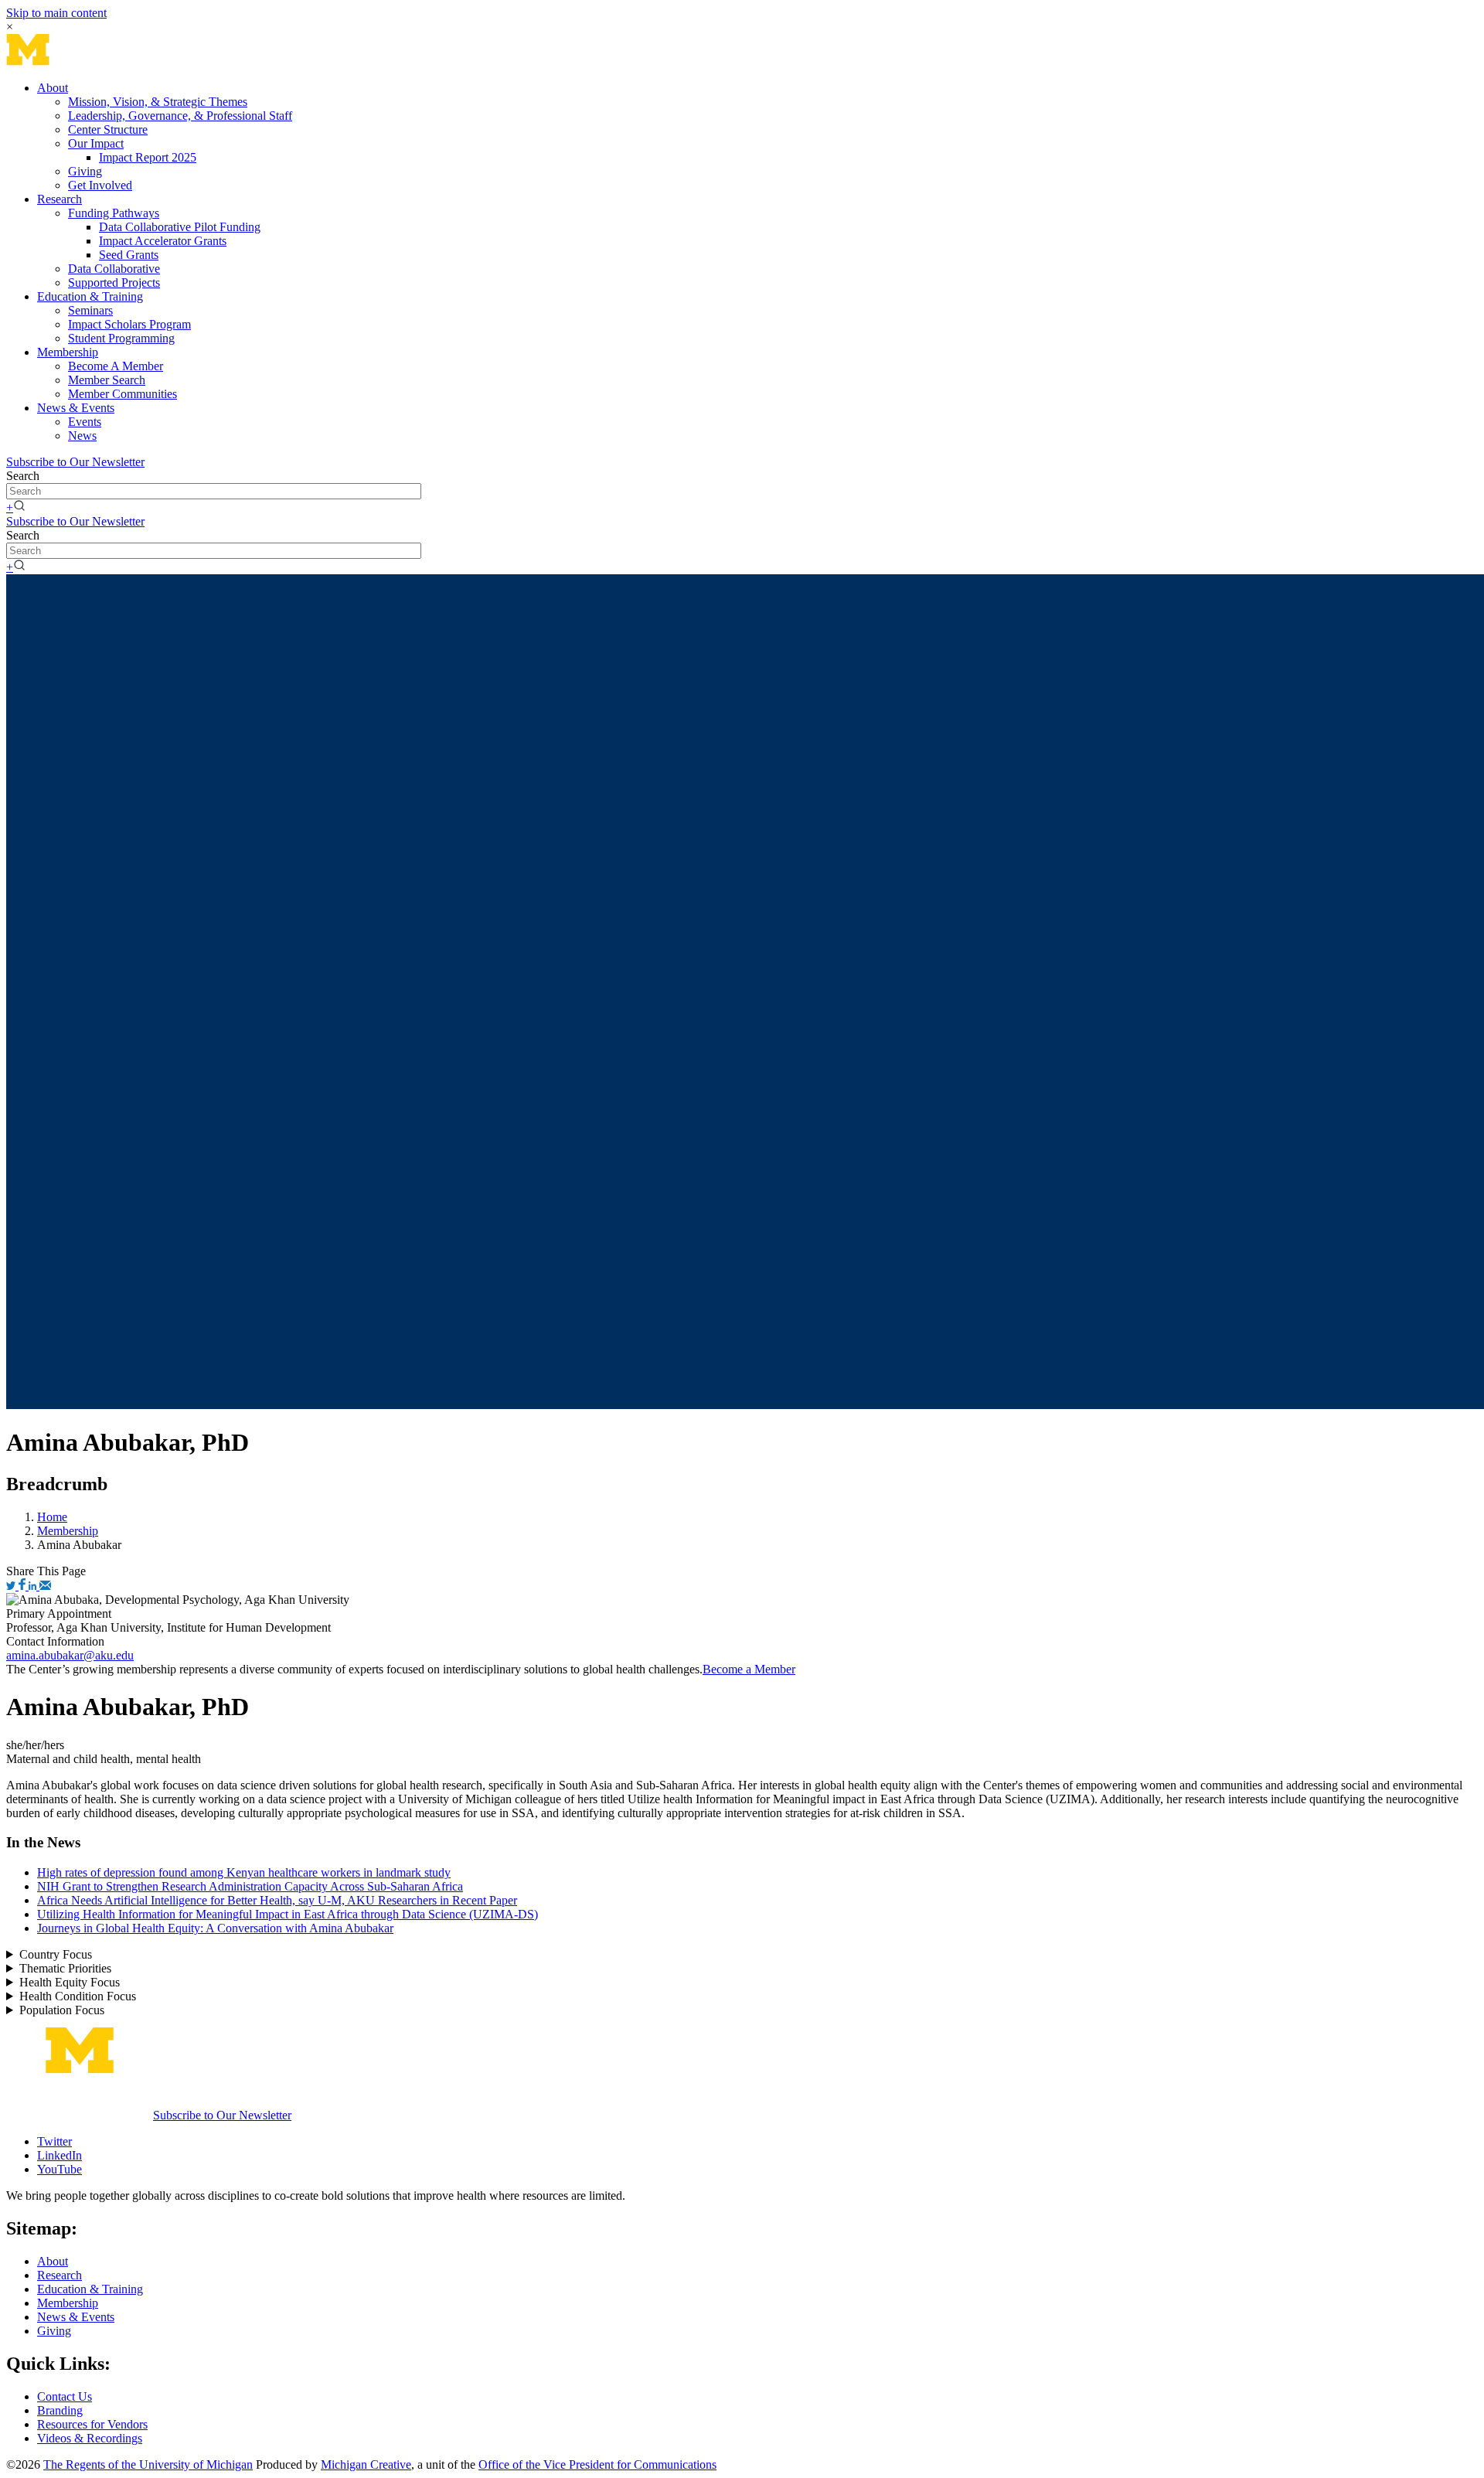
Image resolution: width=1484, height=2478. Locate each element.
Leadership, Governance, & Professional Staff (180, 116)
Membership (68, 352)
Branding (60, 2410)
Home (52, 1517)
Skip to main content (56, 13)
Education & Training (90, 296)
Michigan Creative (366, 2464)
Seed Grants (129, 255)
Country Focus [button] (56, 1954)
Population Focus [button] (62, 2010)
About (53, 88)
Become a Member (749, 1669)
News (82, 436)
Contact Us (65, 2396)
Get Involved (100, 185)
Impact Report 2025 (148, 157)
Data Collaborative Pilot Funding (180, 227)
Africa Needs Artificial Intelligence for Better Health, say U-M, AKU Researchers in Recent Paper (277, 1900)
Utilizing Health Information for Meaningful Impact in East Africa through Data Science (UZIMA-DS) (288, 1914)
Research (60, 199)
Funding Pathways (114, 213)
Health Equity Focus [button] (70, 1982)
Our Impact (96, 143)
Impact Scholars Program (129, 324)
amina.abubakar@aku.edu (70, 1655)
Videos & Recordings (90, 2438)
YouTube (60, 2169)
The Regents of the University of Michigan (148, 2464)
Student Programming (121, 338)
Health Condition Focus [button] (78, 1996)
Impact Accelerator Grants (163, 241)
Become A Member (116, 366)
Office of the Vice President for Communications (597, 2464)
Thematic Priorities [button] (65, 1968)
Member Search (107, 380)
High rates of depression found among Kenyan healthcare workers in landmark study (244, 1872)
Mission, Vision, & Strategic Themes (158, 102)
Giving (85, 171)
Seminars (90, 310)
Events (85, 422)
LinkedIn (60, 2155)
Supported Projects (114, 283)
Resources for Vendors (92, 2424)
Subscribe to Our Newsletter (75, 462)
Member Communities (123, 394)
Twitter (54, 2141)
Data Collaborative (114, 269)
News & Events (76, 408)
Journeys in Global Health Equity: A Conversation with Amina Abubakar (215, 1928)
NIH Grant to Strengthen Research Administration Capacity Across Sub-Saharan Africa (250, 1886)
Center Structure (108, 129)
